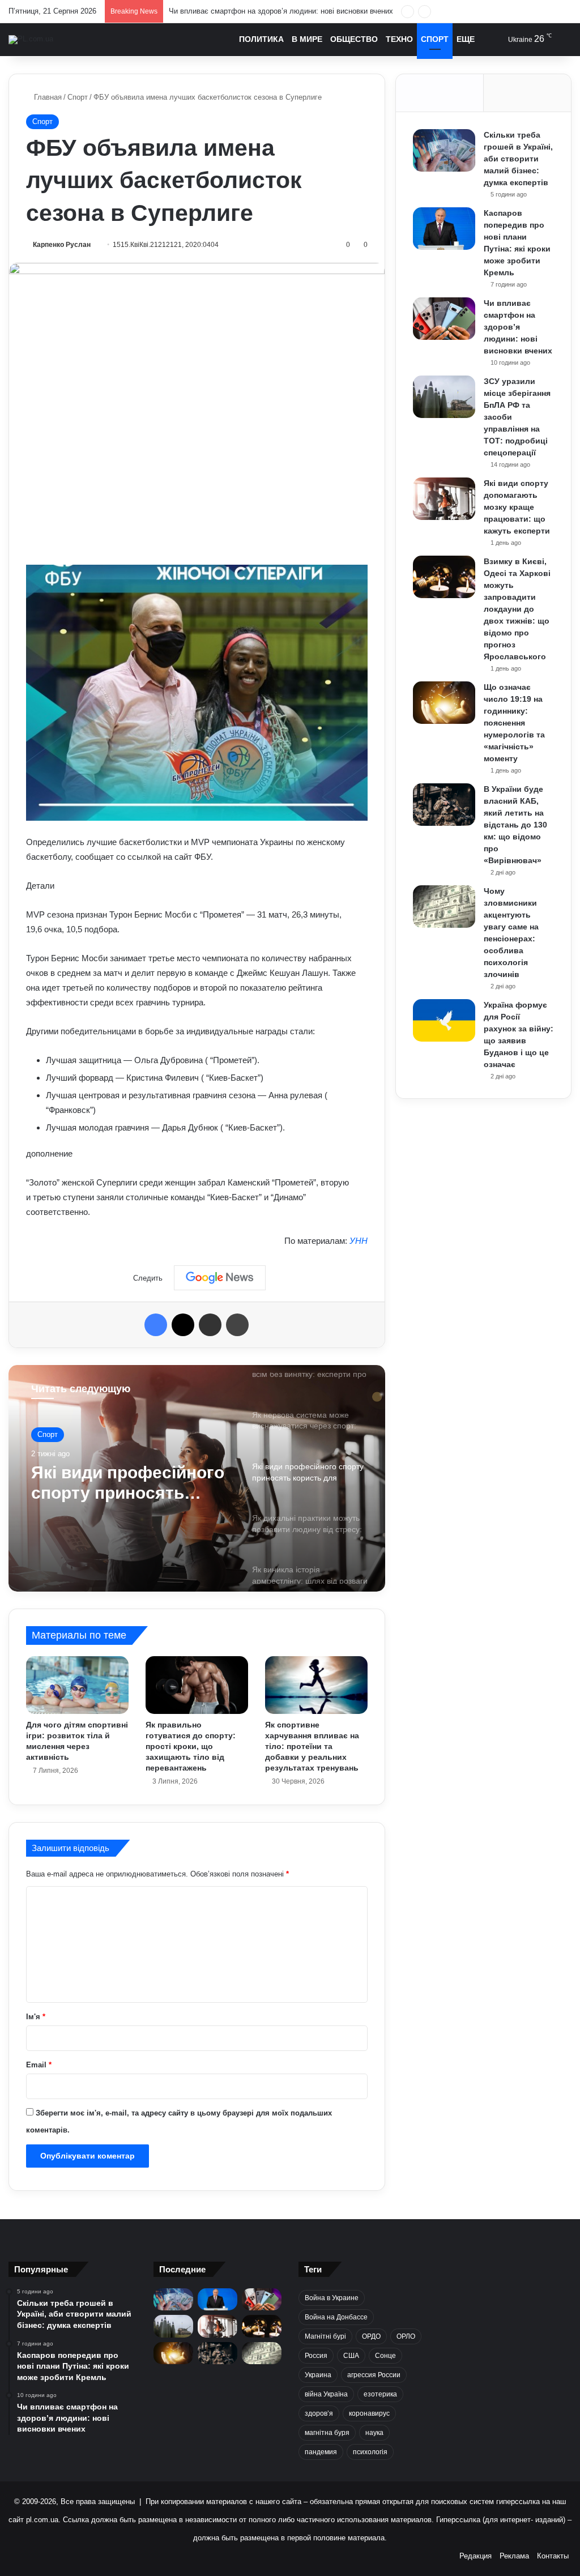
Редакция (475, 2556)
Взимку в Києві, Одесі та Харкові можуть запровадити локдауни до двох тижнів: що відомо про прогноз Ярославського (517, 609)
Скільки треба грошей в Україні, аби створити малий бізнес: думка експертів (518, 159)
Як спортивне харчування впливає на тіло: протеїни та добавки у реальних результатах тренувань (312, 1746)
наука (374, 2433)
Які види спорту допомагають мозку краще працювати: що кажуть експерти (517, 507)
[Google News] (220, 1278)
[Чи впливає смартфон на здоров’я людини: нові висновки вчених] (444, 319)
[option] (197, 1478)
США (351, 2356)
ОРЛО (406, 2336)
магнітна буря (327, 2433)
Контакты (553, 2556)
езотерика (380, 2394)
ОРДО (371, 2336)
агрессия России (374, 2375)
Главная (47, 97)
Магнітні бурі (325, 2336)
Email (39, 2065)
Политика (261, 39)
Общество (354, 39)
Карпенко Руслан (62, 245)
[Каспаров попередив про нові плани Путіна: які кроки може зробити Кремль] (444, 229)
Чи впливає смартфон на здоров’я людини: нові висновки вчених (518, 327)
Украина (318, 2375)
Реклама (514, 2556)
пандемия (321, 2452)
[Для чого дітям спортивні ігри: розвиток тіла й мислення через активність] (77, 1685)
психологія (370, 2452)
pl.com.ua (42, 2520)
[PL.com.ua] (31, 40)
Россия (316, 2356)
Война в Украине (332, 2298)
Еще (466, 39)
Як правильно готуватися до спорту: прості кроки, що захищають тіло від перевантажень (191, 1746)
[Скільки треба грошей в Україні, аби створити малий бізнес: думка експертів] (444, 150)
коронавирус (369, 2413)
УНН (359, 1241)
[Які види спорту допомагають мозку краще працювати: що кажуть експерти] (444, 499)
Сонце (385, 2356)
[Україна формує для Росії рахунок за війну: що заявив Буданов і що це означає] (444, 1020)
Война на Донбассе (336, 2317)
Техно (399, 39)
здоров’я (319, 2413)
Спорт (435, 39)
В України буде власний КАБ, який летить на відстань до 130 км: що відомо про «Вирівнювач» (515, 825)
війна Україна (326, 2394)
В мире (307, 39)
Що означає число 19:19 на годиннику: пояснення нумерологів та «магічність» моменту (514, 723)
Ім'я (36, 2017)
